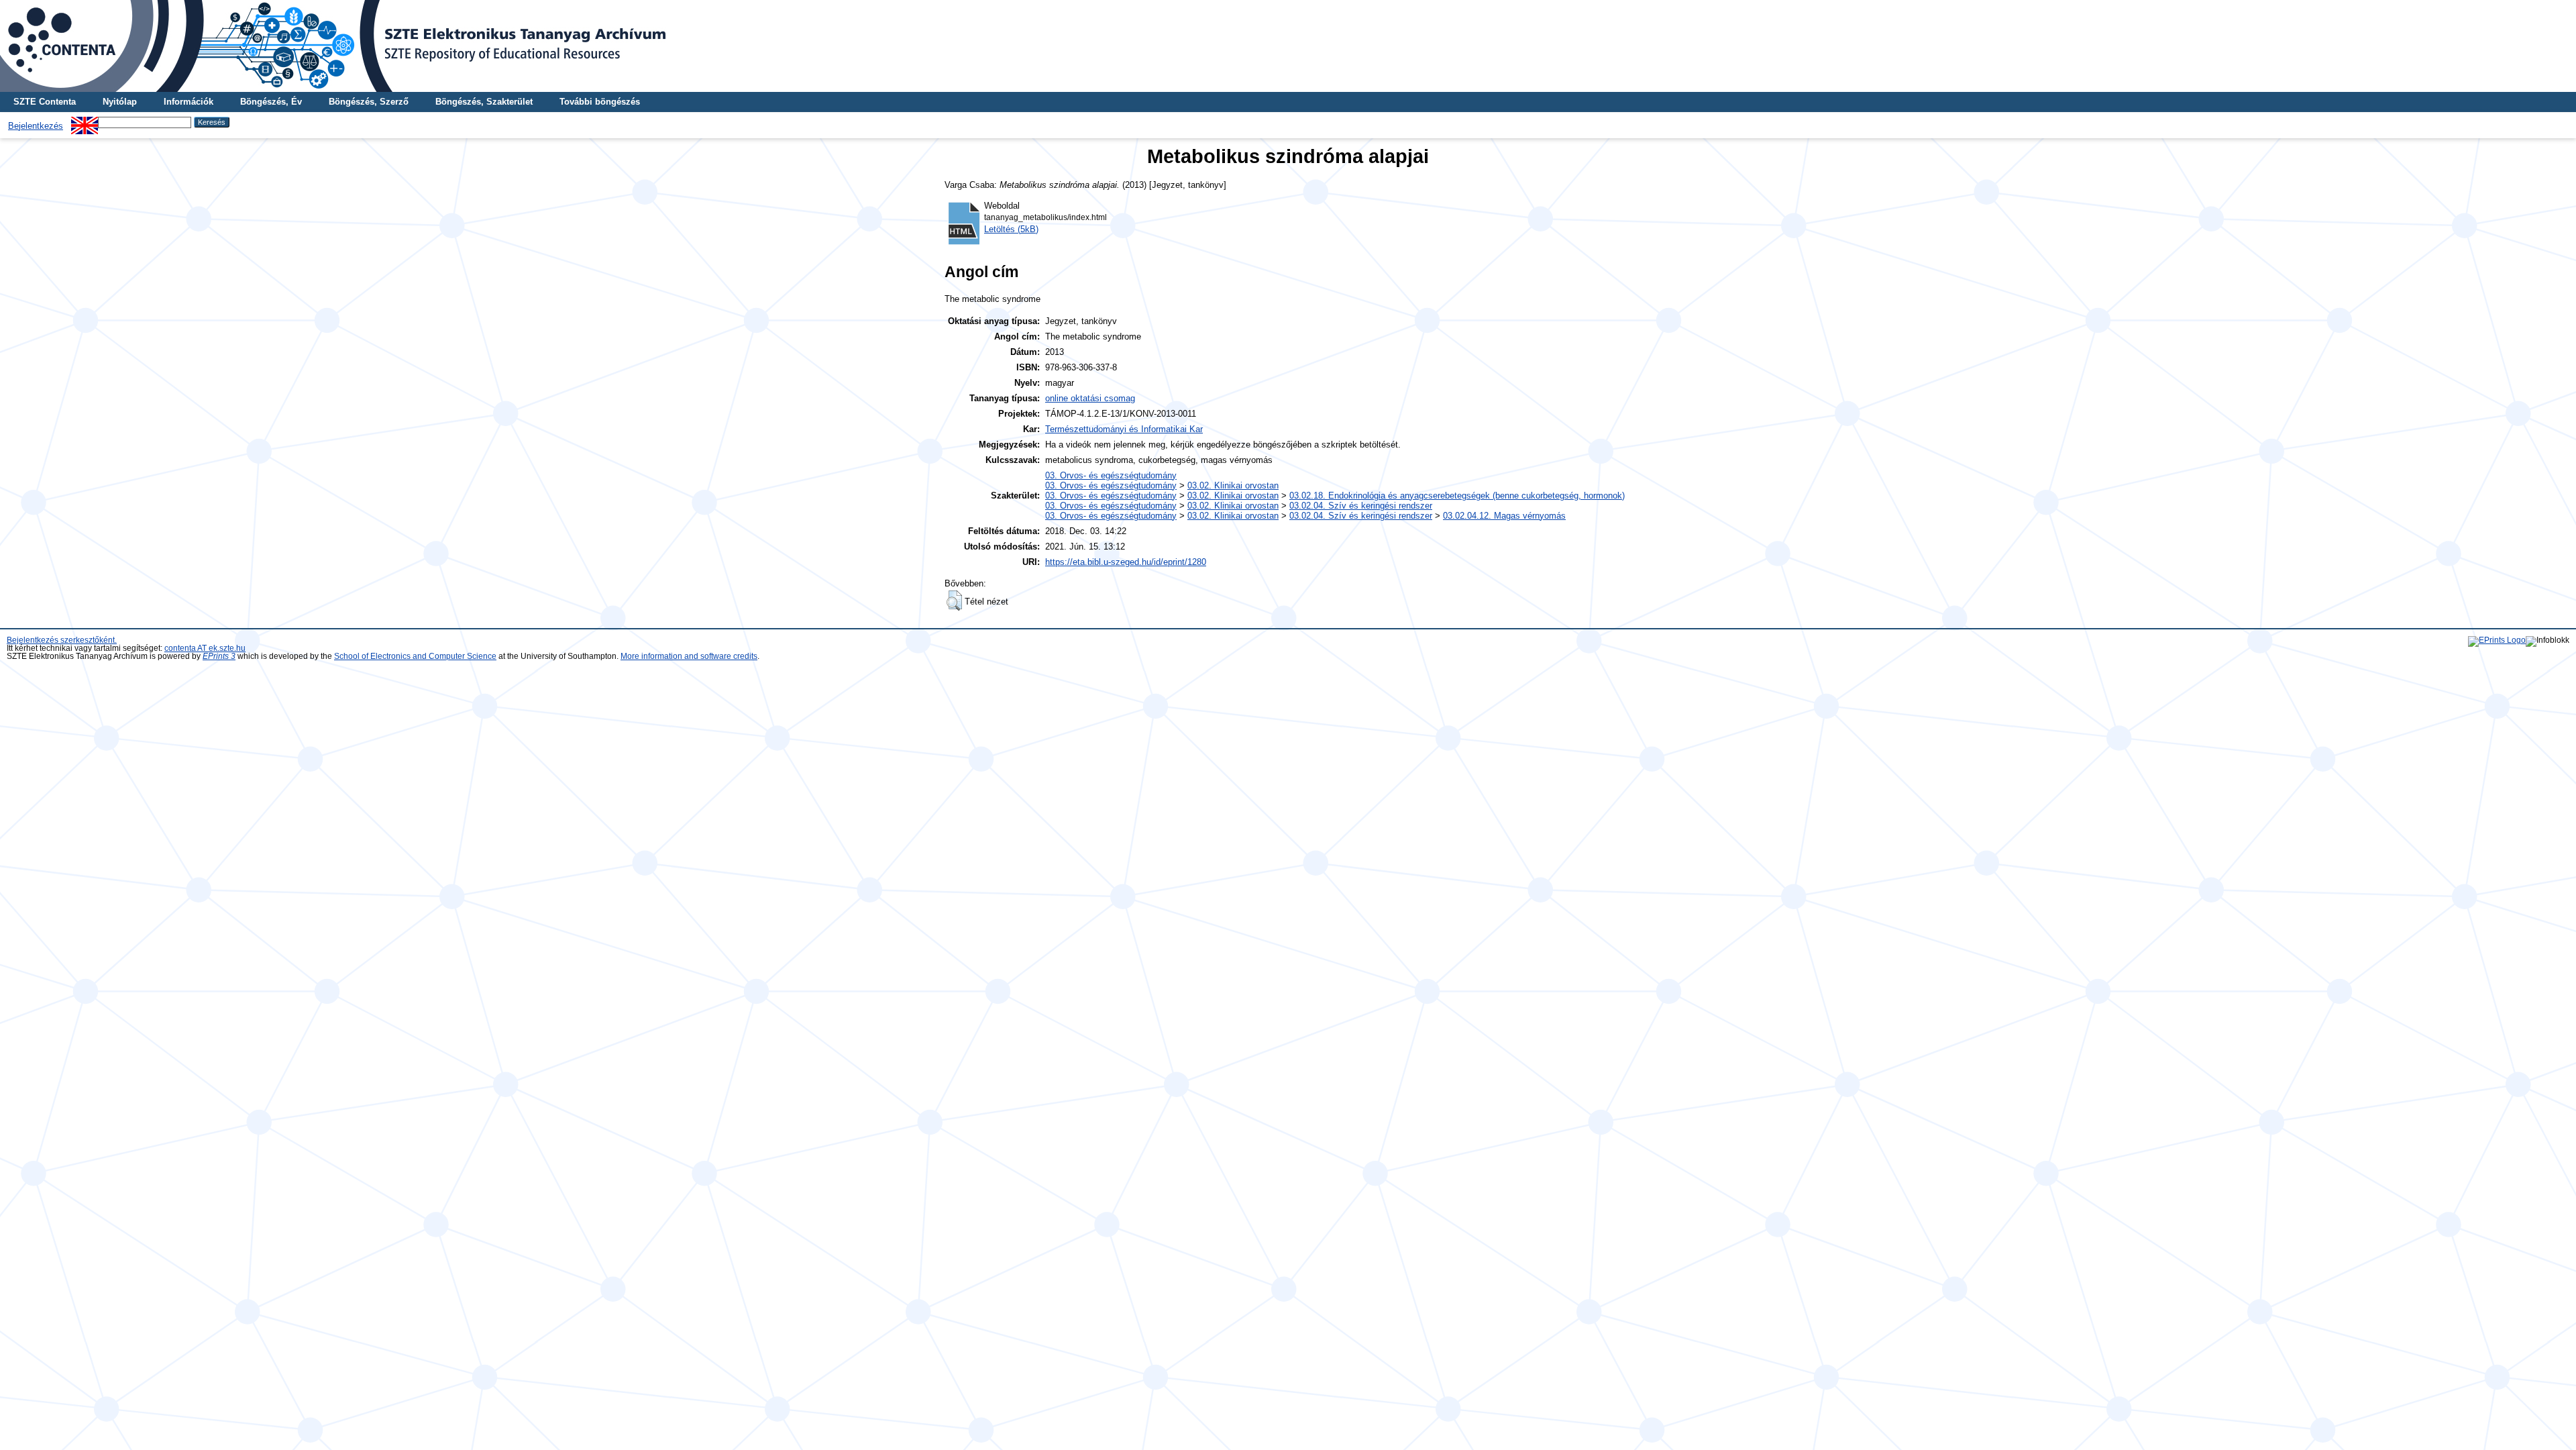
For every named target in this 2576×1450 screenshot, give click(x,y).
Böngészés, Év (271, 102)
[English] (85, 122)
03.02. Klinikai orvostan (1233, 485)
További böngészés (600, 102)
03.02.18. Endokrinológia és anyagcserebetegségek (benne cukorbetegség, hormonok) (1457, 496)
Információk (189, 102)
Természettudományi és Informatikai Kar (1124, 429)
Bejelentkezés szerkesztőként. (62, 640)
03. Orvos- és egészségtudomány (1111, 475)
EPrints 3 (219, 656)
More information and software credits (689, 656)
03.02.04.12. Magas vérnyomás (1504, 516)
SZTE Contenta (45, 102)
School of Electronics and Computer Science (415, 656)
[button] (954, 601)
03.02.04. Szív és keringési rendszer (1361, 506)
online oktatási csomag (1090, 398)
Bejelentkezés (36, 126)
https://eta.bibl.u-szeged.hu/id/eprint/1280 (1126, 562)
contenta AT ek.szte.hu (205, 648)
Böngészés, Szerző (369, 102)
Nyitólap (120, 102)
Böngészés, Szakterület (484, 102)
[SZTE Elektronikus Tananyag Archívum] (1288, 46)
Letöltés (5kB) (1011, 229)
